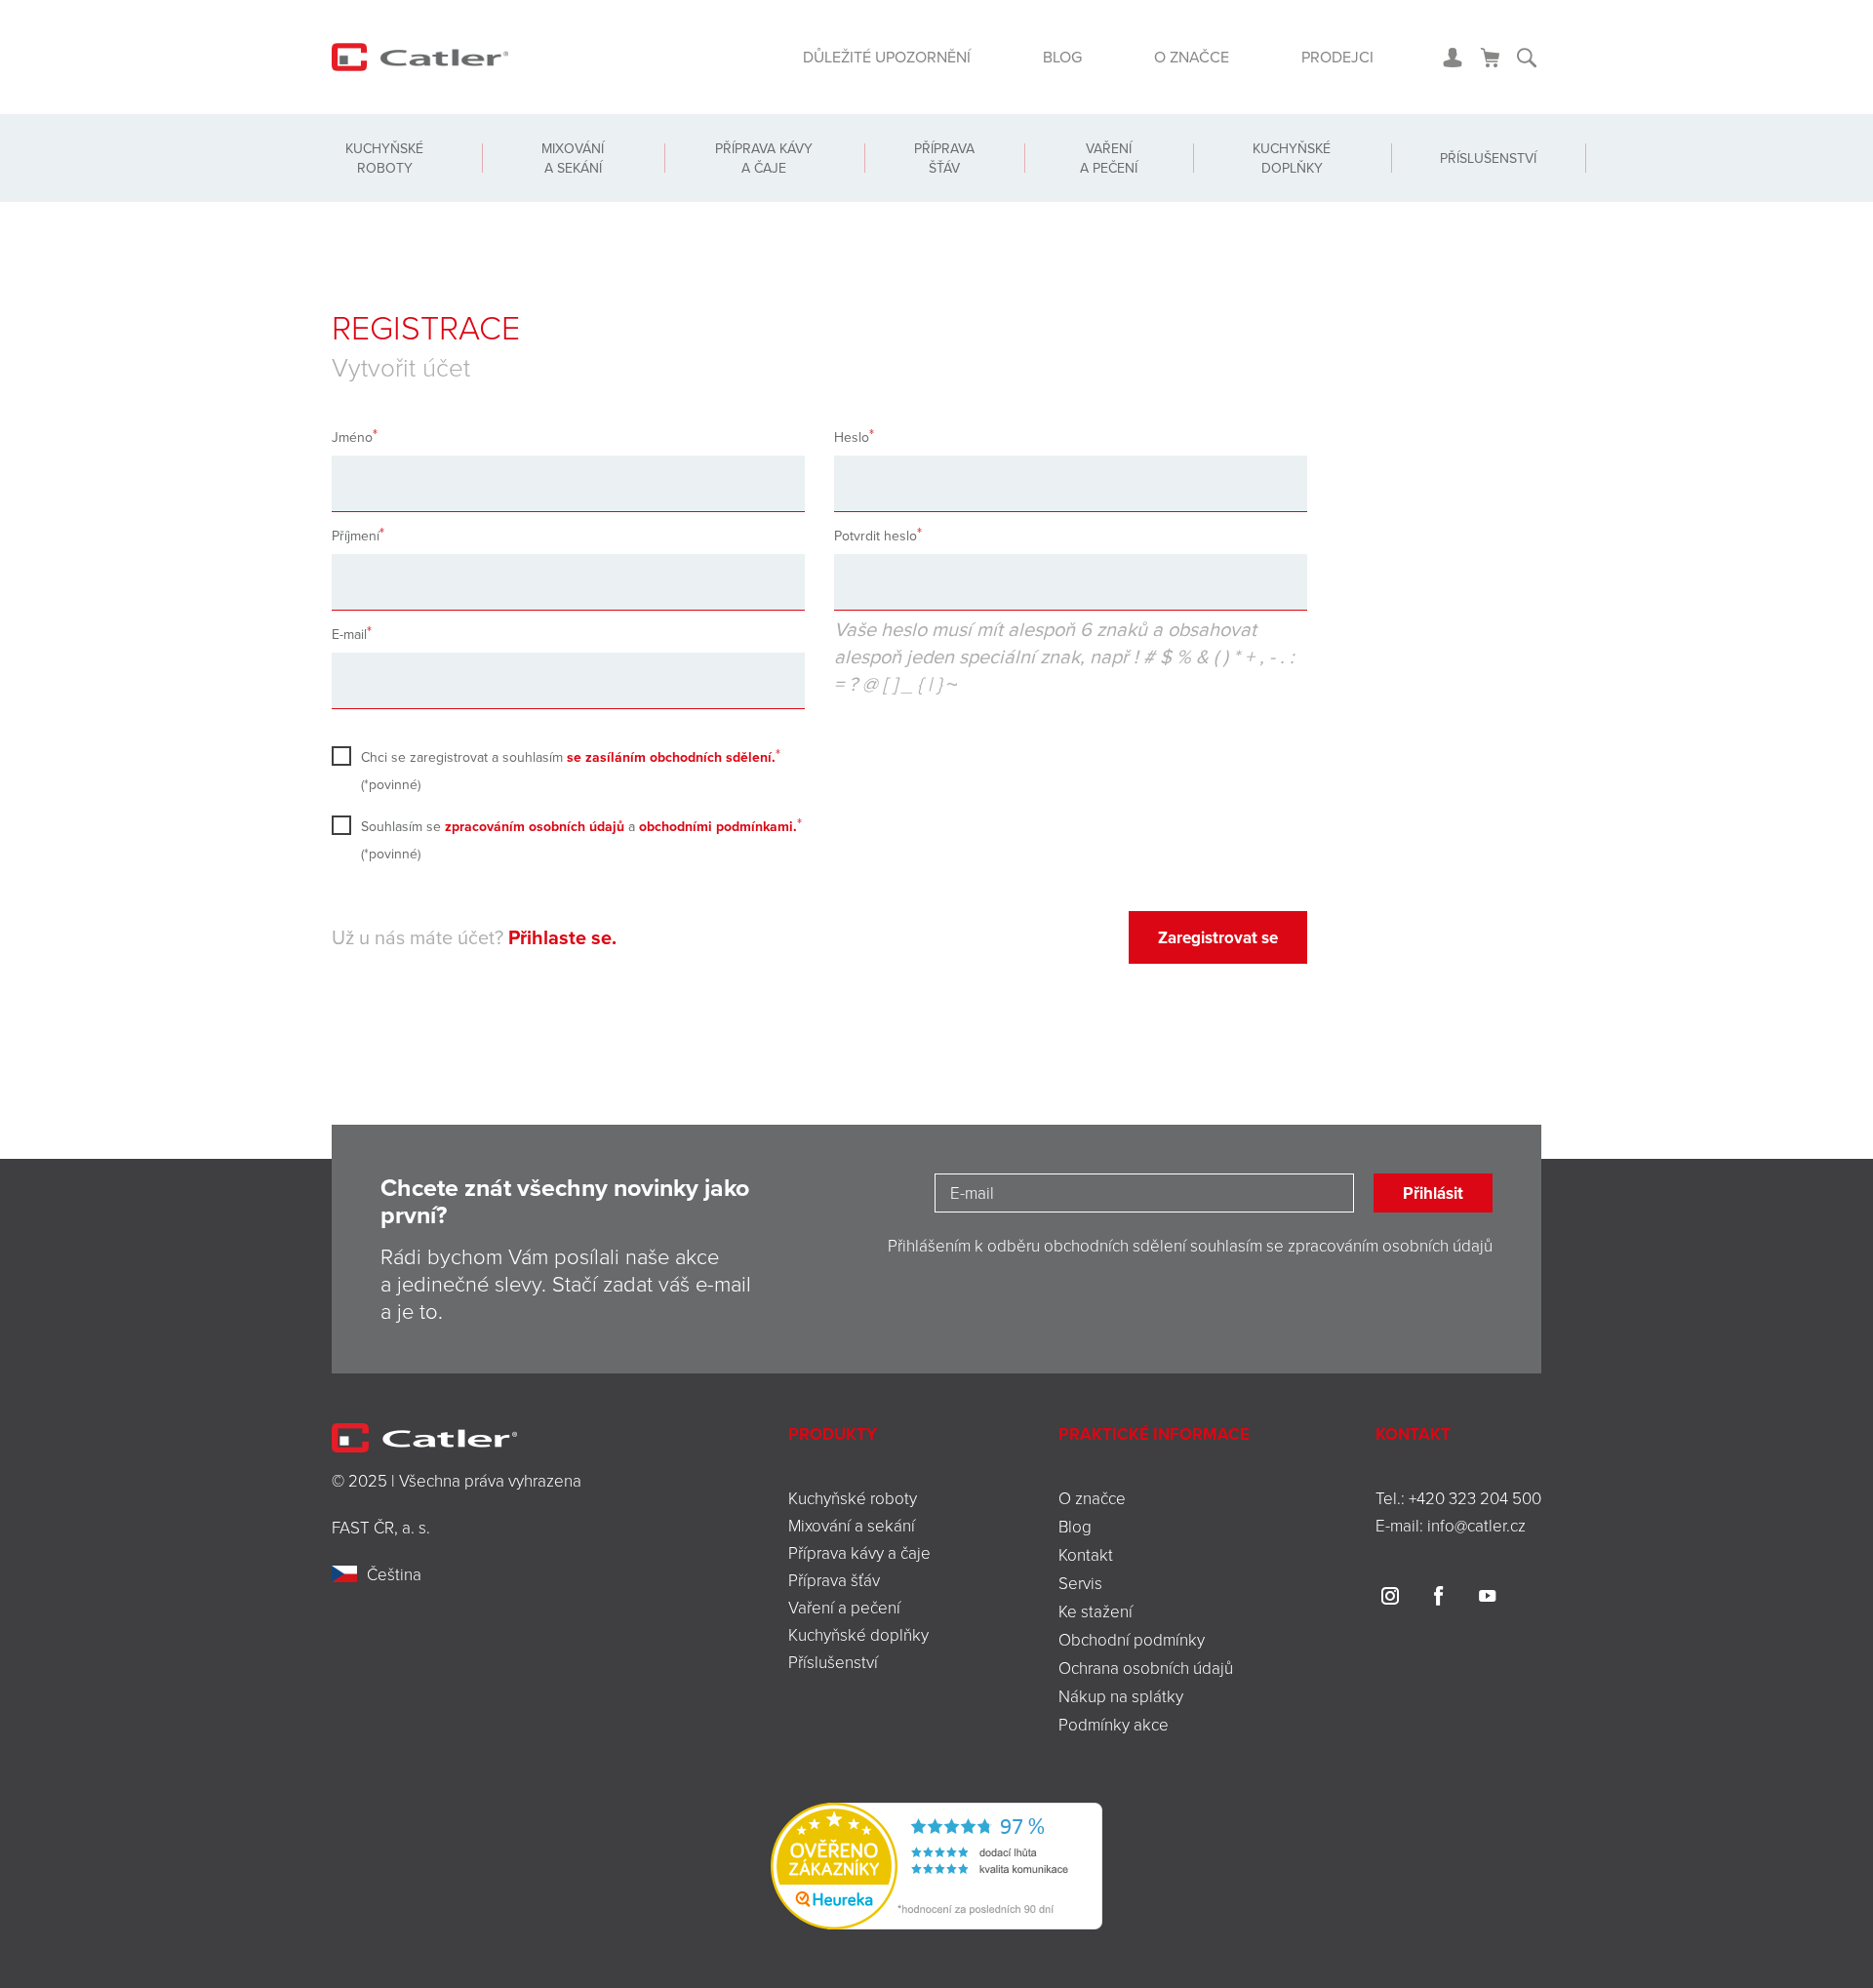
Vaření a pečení (1109, 158)
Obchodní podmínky (1132, 1639)
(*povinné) (568, 771)
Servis (1080, 1583)
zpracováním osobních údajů (535, 826)
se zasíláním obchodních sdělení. (671, 757)
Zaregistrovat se (1218, 937)
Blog (1062, 57)
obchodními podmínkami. (718, 826)
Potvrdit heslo (876, 536)
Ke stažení (1096, 1611)
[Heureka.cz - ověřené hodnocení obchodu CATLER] (936, 1864)
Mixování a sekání (573, 158)
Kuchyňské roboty (384, 158)
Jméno (352, 437)
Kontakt (1086, 1554)
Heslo (852, 437)
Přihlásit (1433, 1193)
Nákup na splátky (1121, 1696)
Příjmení (356, 536)
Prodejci (1337, 57)
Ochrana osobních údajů (1146, 1668)
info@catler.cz (1476, 1525)
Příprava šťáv (944, 158)
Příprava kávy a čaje (764, 158)
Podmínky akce (1114, 1724)
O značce (1192, 57)
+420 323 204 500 (1475, 1498)
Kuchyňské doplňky (1292, 158)
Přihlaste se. (562, 937)
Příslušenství (1488, 158)
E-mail (349, 634)
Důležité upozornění (887, 57)
